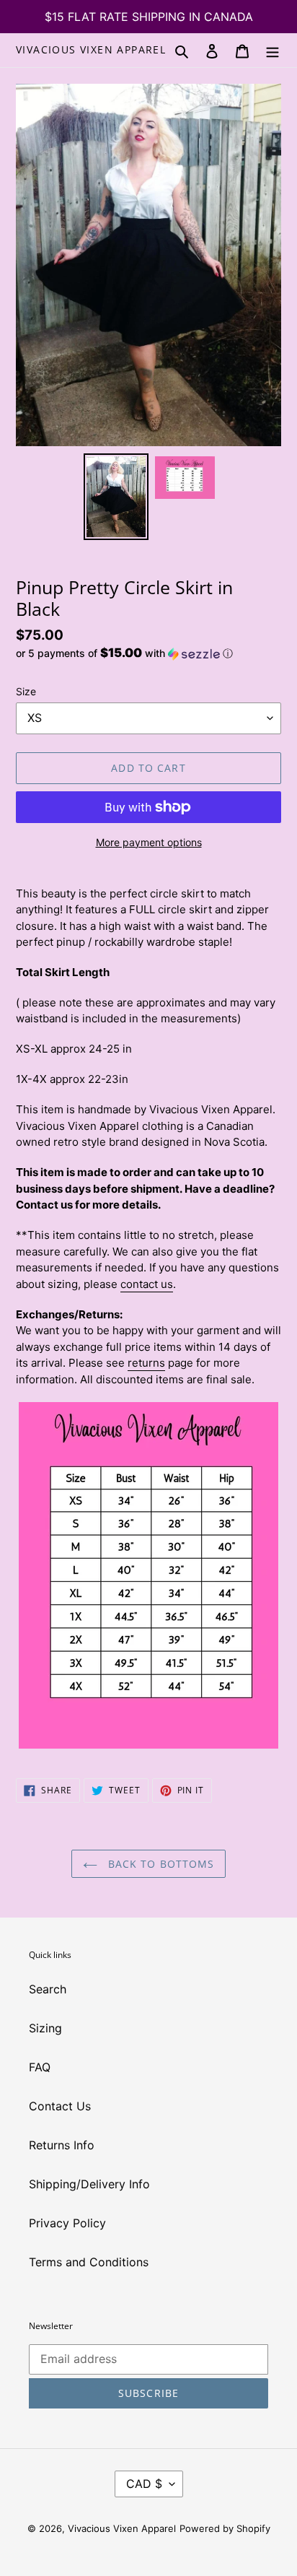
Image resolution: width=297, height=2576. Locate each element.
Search (48, 1989)
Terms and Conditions (89, 2262)
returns (146, 1363)
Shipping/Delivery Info (89, 2184)
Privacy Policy (67, 2223)
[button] (124, 653)
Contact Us (60, 2106)
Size (26, 691)
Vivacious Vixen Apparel (91, 50)
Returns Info (62, 2145)
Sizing (45, 2028)
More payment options (149, 842)
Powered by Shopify (225, 2528)
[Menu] (272, 50)
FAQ (40, 2067)
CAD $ (144, 2484)
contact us (147, 1284)
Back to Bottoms (160, 1864)
